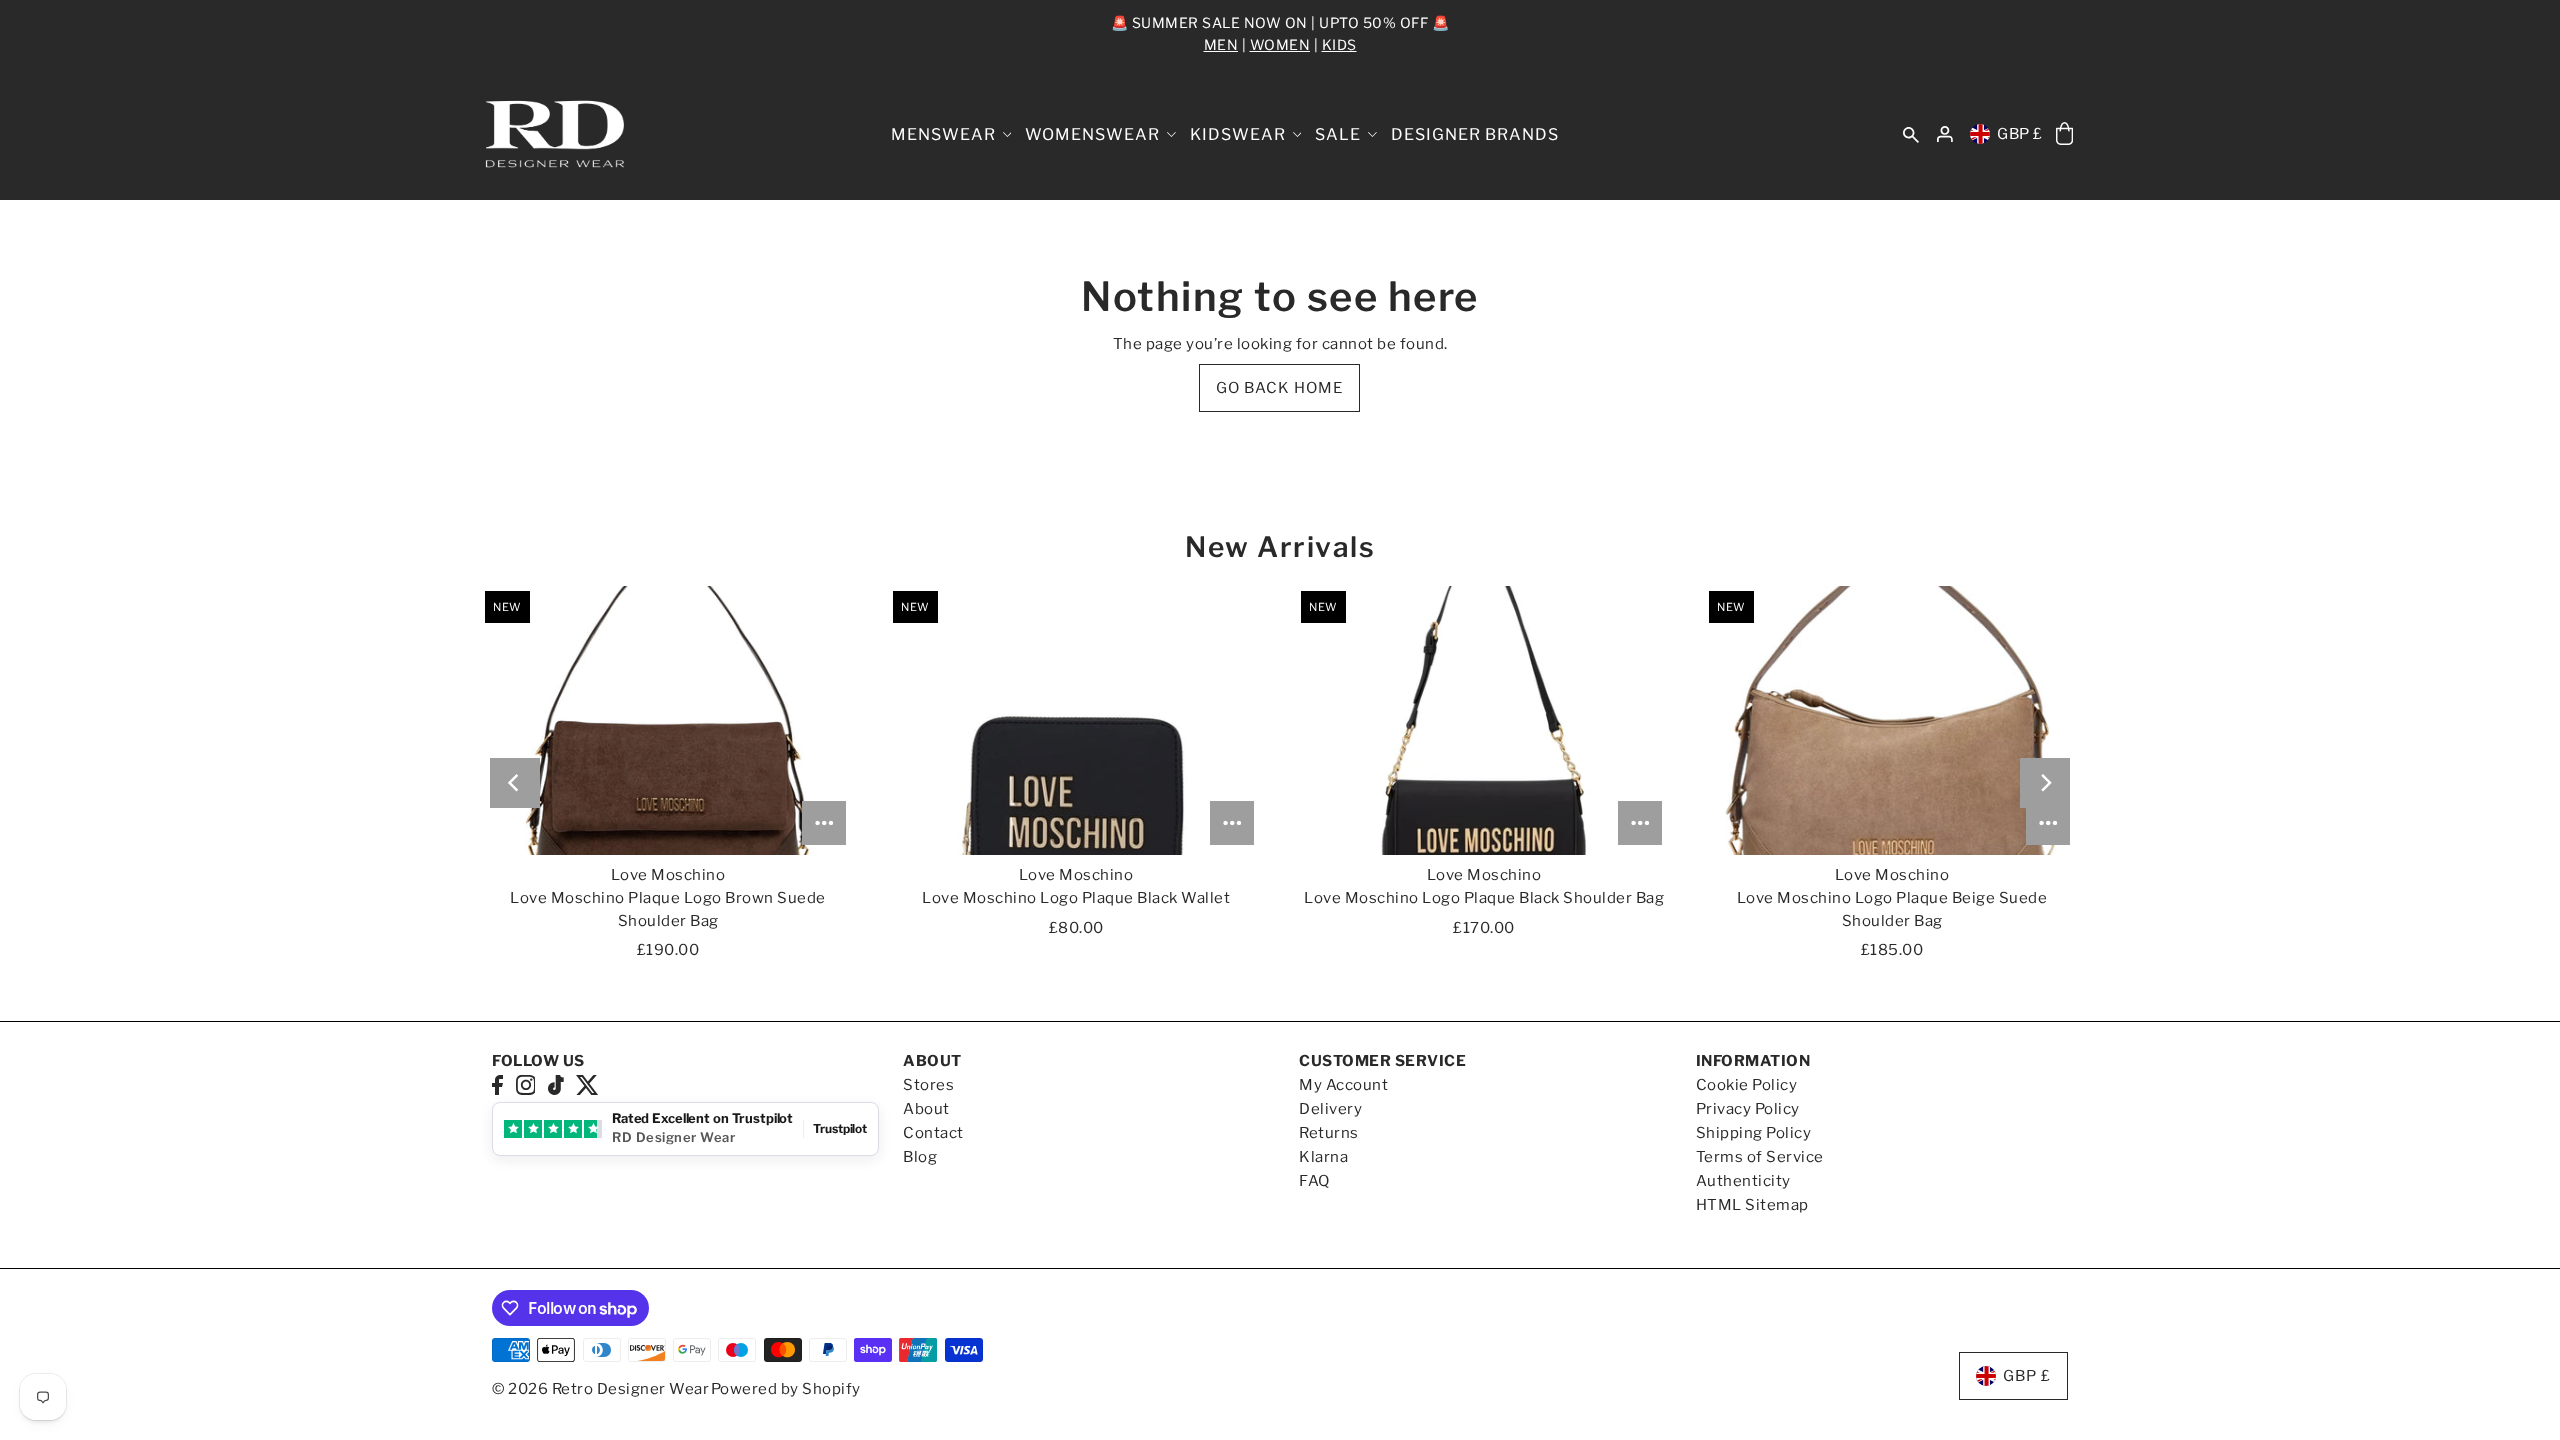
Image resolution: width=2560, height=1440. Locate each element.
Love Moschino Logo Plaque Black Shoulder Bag (1484, 898)
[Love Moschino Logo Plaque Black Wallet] (1076, 720)
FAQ (1314, 1181)
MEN (1221, 44)
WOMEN (1280, 44)
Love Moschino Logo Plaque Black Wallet (1076, 898)
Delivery (1330, 1109)
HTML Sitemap (1752, 1205)
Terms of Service (1760, 1157)
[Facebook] (497, 1084)
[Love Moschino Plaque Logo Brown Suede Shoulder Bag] (668, 720)
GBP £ (2020, 134)
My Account (1343, 1085)
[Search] (1911, 134)
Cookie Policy (1747, 1085)
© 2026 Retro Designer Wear (600, 1389)
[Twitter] (587, 1084)
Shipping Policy (1754, 1133)
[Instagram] (526, 1084)
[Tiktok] (556, 1084)
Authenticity (1743, 1181)
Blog (920, 1157)
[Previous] (515, 783)
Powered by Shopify (786, 1389)
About (926, 1109)
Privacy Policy (1748, 1109)
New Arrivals (1280, 547)
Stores (928, 1085)
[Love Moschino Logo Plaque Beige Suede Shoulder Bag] (1892, 720)
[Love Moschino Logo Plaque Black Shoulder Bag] (1484, 720)
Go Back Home (1279, 388)
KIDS (1339, 44)
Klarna (1323, 1157)
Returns (1329, 1133)
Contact (933, 1133)
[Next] (2045, 783)
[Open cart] (2064, 134)
